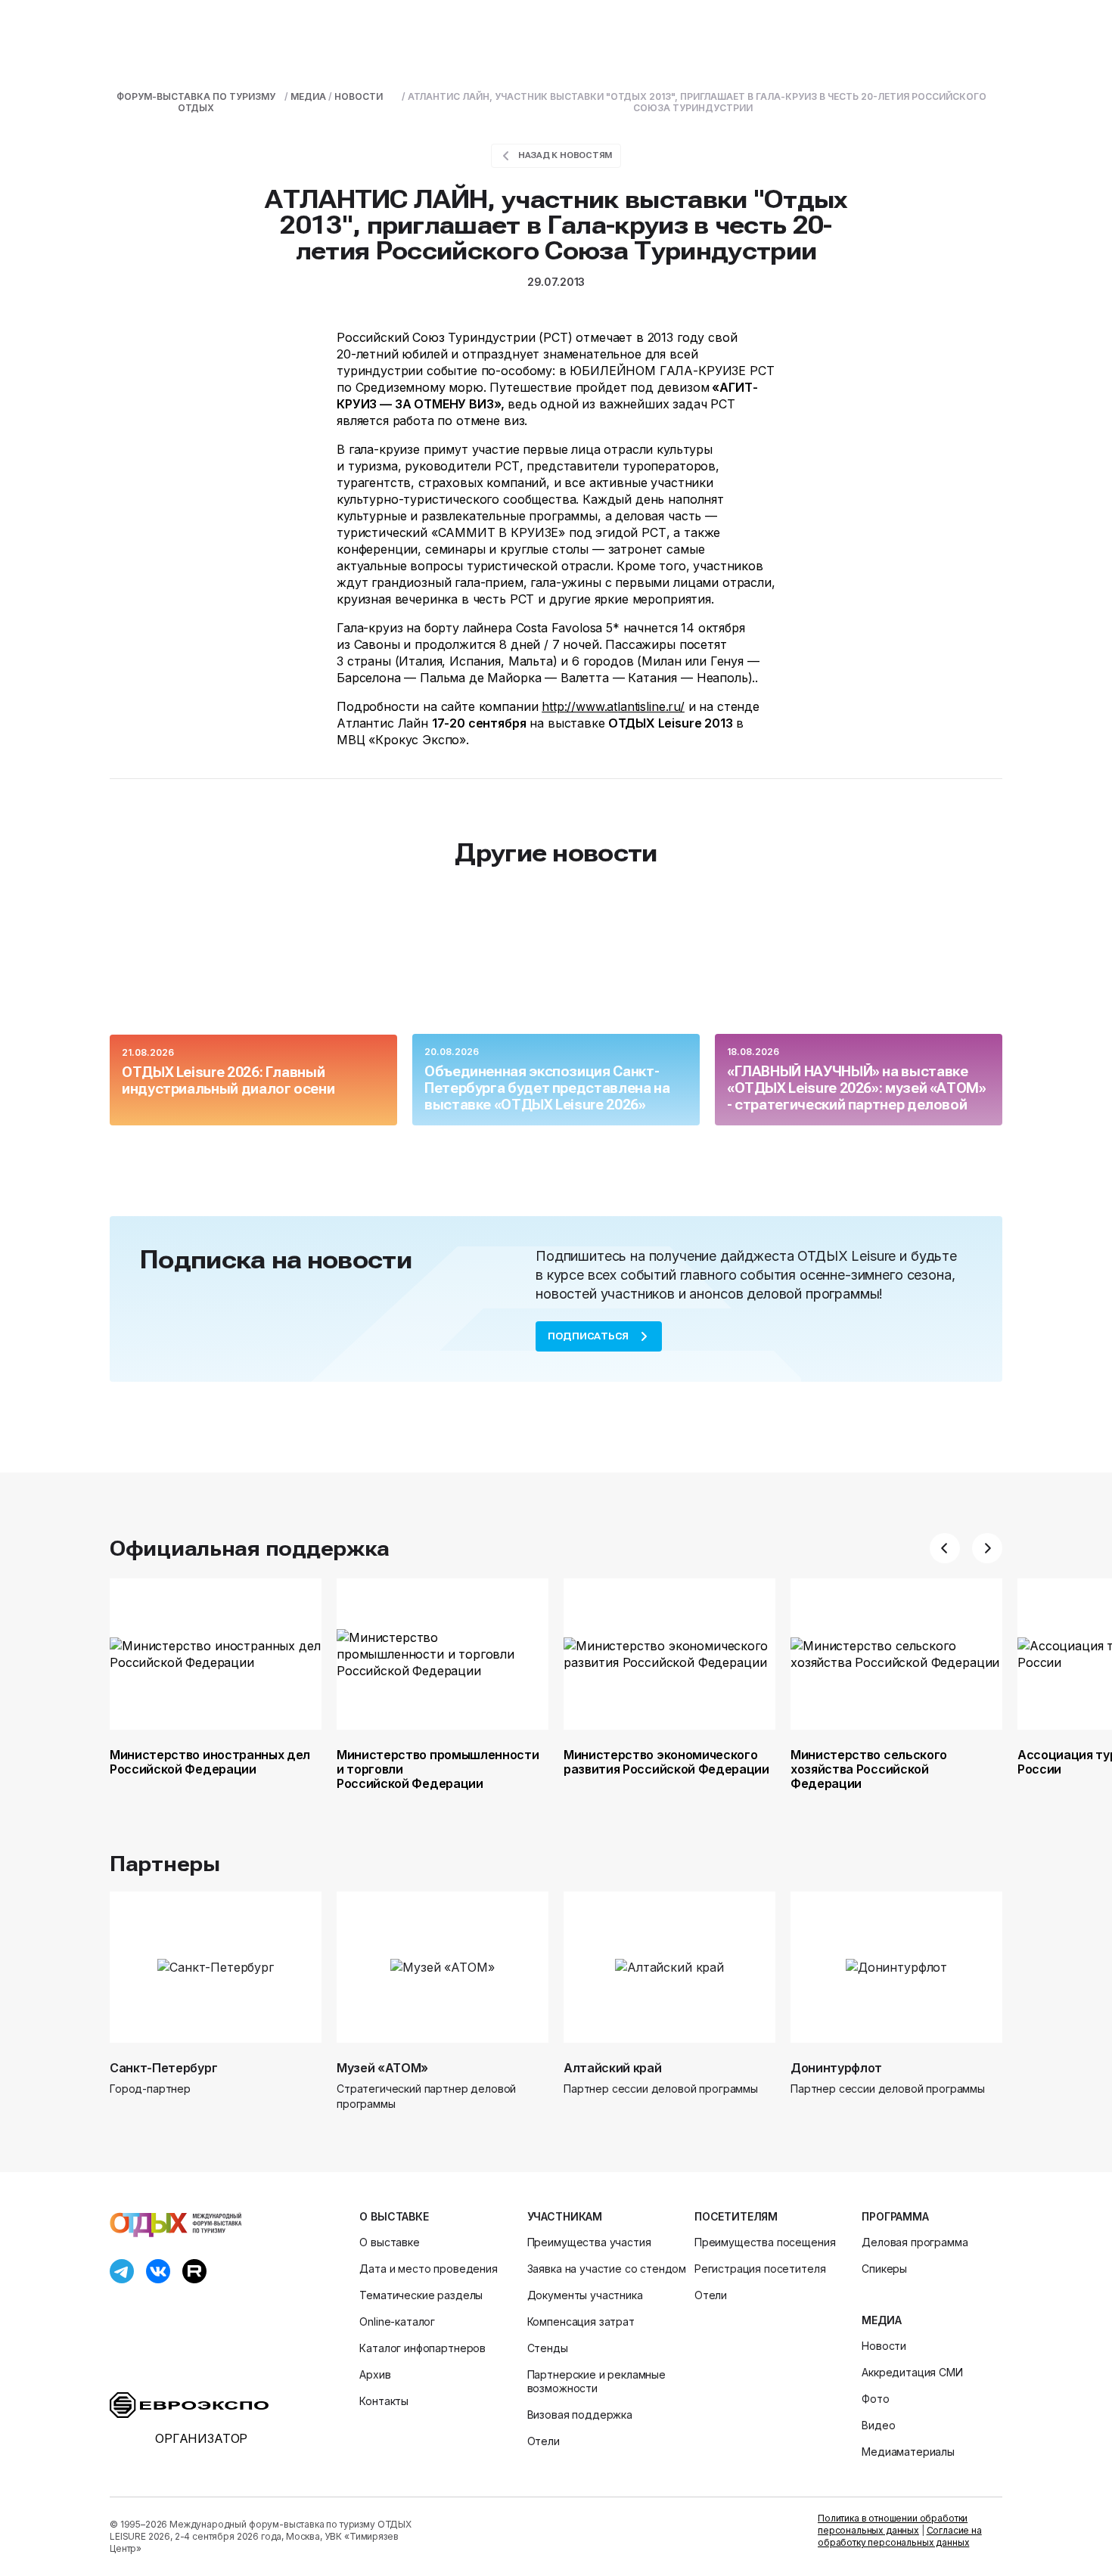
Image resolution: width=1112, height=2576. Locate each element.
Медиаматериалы (908, 2452)
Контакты (384, 2401)
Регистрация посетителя (760, 2269)
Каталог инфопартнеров (422, 2348)
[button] (945, 1548)
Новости (884, 2346)
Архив (375, 2374)
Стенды (548, 2348)
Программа (895, 2216)
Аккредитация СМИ (912, 2372)
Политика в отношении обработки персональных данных (893, 2524)
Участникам (565, 2216)
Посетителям (736, 2216)
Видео (878, 2425)
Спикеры (884, 2269)
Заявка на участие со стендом (607, 2269)
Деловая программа (915, 2242)
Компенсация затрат (581, 2322)
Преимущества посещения (765, 2242)
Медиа (881, 2320)
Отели (544, 2441)
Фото (875, 2399)
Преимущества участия (589, 2242)
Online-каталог (397, 2322)
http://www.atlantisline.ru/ (613, 706)
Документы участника (585, 2295)
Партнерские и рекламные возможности (596, 2381)
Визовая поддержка (580, 2415)
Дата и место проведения (428, 2269)
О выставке (394, 2216)
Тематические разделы (421, 2295)
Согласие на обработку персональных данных (900, 2536)
